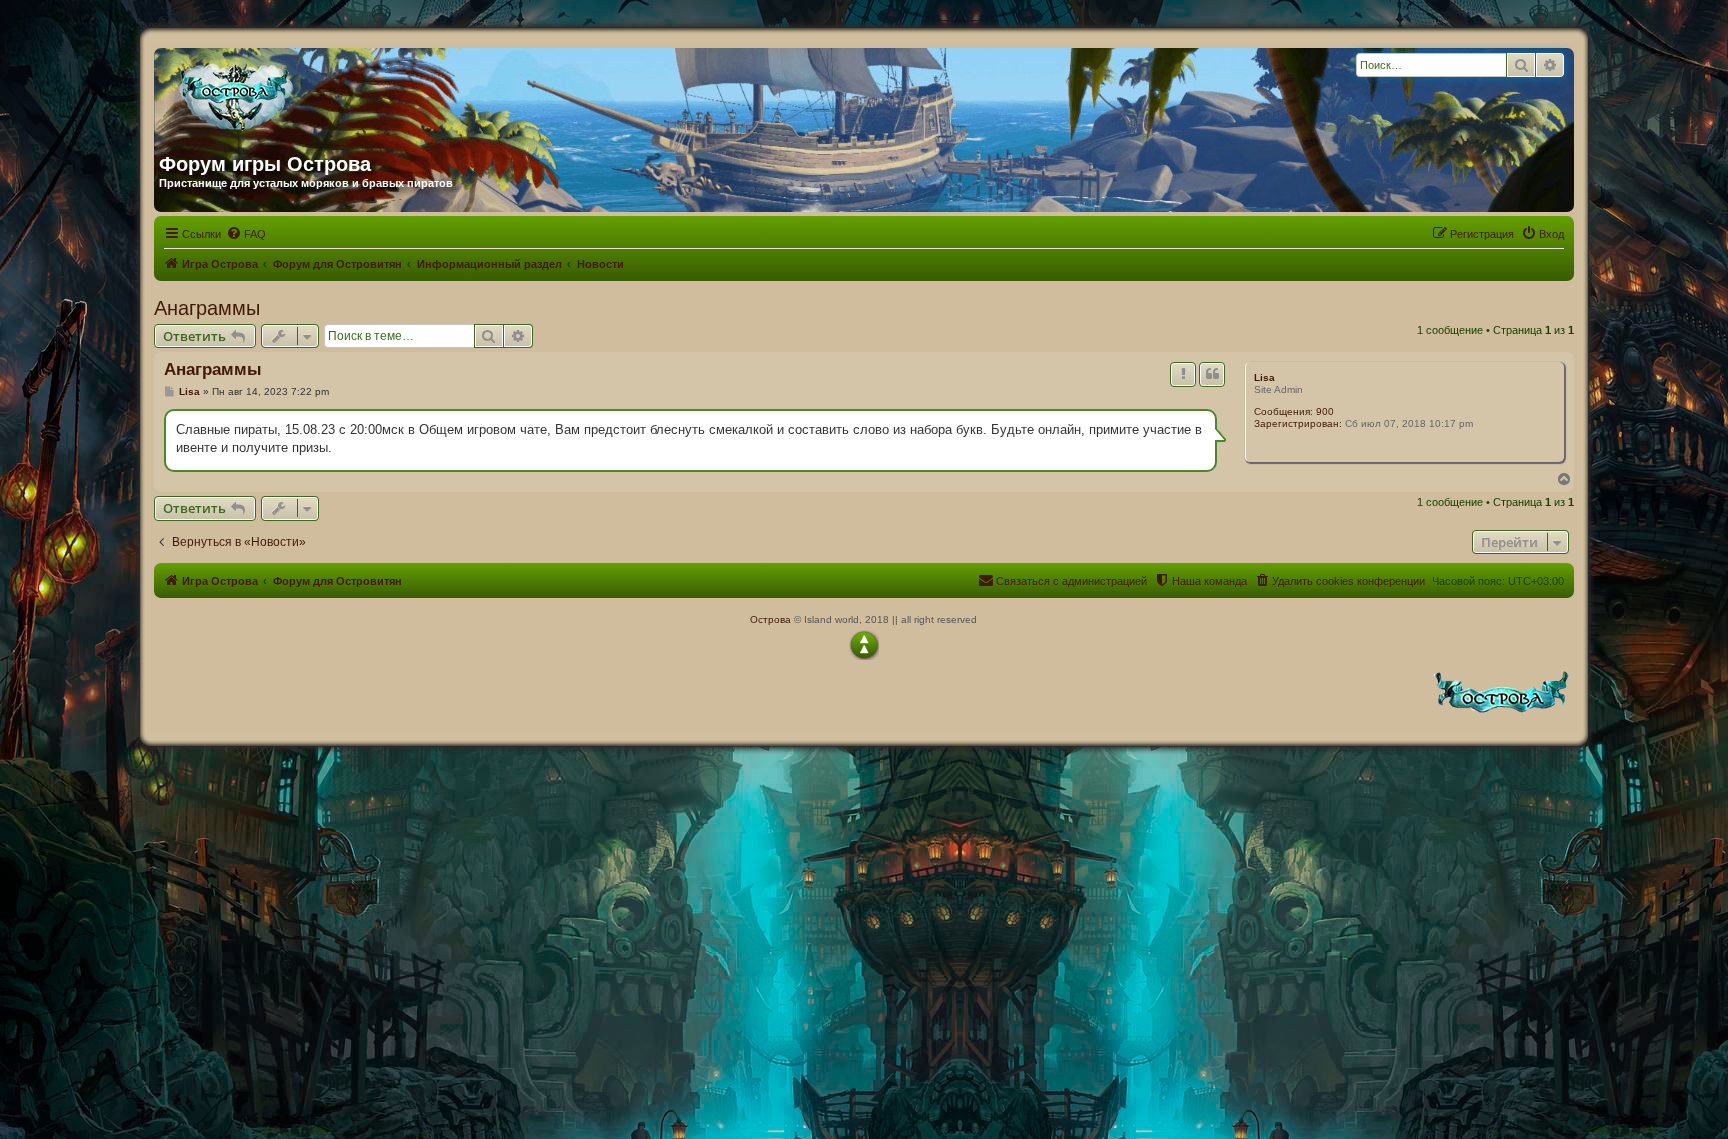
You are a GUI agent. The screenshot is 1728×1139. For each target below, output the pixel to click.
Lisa (1264, 377)
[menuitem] (246, 234)
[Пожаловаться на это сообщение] (1183, 374)
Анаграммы (207, 308)
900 (1325, 411)
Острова (770, 619)
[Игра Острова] (351, 93)
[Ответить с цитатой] (1212, 374)
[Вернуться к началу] (864, 645)
